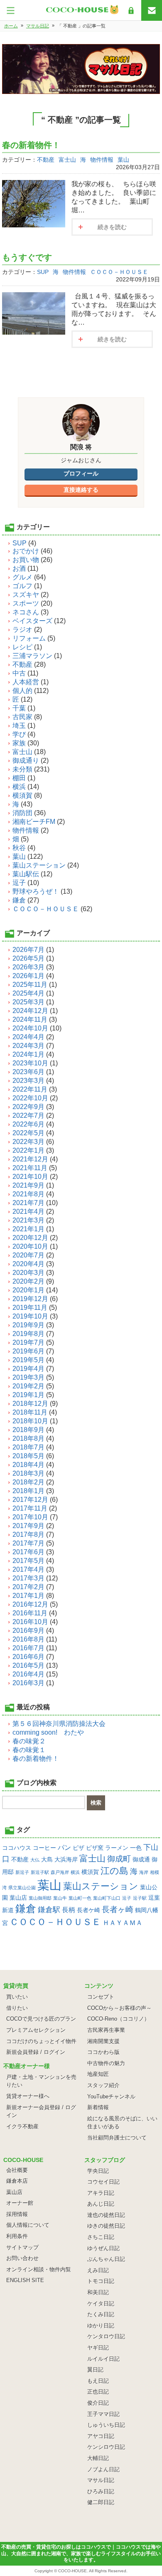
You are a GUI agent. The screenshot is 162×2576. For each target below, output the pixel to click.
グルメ (22, 577)
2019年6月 (28, 1351)
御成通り (26, 760)
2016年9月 (28, 1631)
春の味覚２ (29, 1741)
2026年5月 (28, 958)
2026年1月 (28, 976)
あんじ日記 (101, 2204)
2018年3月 (28, 1473)
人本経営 (26, 682)
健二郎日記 (101, 2502)
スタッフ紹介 (103, 2085)
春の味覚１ (29, 1750)
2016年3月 (28, 1683)
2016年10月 (30, 1622)
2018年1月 (28, 1491)
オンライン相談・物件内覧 (39, 2269)
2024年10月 (30, 1028)
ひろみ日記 (101, 2491)
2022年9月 (28, 1107)
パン (64, 1847)
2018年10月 (30, 1421)
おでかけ (26, 551)
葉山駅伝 (26, 874)
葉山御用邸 (40, 1898)
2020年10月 (30, 1246)
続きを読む (112, 227)
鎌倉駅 (49, 1910)
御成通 (141, 1859)
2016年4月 (28, 1674)
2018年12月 (30, 1404)
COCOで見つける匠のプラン (41, 2019)
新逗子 (22, 1872)
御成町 (119, 1859)
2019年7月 (28, 1342)
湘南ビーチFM (34, 822)
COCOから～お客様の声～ (119, 2008)
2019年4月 (28, 1369)
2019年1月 (28, 1395)
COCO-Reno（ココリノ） (118, 2019)
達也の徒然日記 (106, 2215)
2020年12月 (30, 1238)
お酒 (19, 568)
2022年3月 (28, 1142)
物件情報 (102, 160)
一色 (136, 1848)
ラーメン (117, 1848)
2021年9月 (28, 1185)
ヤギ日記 (98, 2348)
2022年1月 (28, 1150)
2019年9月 (28, 1325)
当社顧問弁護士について (117, 2138)
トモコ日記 (101, 2281)
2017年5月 (28, 1561)
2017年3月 (28, 1578)
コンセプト (101, 1997)
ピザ (79, 1848)
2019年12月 (30, 1299)
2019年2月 (28, 1386)
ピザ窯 (95, 1848)
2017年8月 (28, 1535)
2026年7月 (28, 950)
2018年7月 (28, 1447)
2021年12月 (30, 1159)
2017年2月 (28, 1587)
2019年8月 (28, 1334)
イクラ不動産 (22, 2126)
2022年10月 (30, 1098)
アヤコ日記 (101, 2436)
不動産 (46, 160)
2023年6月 (28, 1072)
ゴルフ (22, 586)
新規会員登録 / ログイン (36, 2052)
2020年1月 (28, 1290)
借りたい (17, 2008)
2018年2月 (28, 1482)
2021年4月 (28, 1212)
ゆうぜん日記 (103, 2248)
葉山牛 (60, 1898)
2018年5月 (28, 1456)
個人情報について (28, 2225)
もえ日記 (98, 2381)
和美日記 (98, 2292)
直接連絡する (81, 490)
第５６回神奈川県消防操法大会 (59, 1724)
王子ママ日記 (103, 2414)
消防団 (22, 813)
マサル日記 (101, 2480)
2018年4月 (28, 1465)
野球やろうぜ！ (36, 891)
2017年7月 (28, 1543)
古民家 (22, 717)
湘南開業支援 (103, 2041)
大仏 (35, 1860)
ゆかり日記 (101, 2326)
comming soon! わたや (48, 1732)
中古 (19, 673)
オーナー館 (20, 2203)
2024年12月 (30, 1011)
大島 (47, 1859)
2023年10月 (30, 1063)
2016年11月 (30, 1613)
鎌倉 (19, 900)
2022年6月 (28, 1124)
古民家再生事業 (106, 2030)
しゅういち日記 (106, 2425)
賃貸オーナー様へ (28, 2096)
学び (19, 734)
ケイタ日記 (101, 2304)
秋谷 (19, 848)
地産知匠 (98, 2074)
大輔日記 (98, 2458)
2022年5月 (28, 1133)
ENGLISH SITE (25, 2280)
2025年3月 (28, 1002)
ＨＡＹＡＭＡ (123, 1923)
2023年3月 (28, 1081)
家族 (19, 743)
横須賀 (22, 795)
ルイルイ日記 (103, 2359)
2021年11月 (30, 1168)
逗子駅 (140, 1898)
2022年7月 (28, 1115)
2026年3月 (28, 967)
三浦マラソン (32, 656)
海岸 (144, 1872)
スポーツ (26, 603)
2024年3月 (28, 1046)
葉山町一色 (80, 1898)
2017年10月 (30, 1517)
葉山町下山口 (107, 1898)
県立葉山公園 (22, 1888)
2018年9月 (28, 1430)
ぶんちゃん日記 (106, 2259)
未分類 (22, 769)
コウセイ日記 (103, 2182)
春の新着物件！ (31, 145)
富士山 (67, 160)
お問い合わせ (22, 2258)
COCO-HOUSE (72, 2571)
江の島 (114, 1871)
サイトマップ (22, 2247)
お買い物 (26, 560)
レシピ (22, 647)
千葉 (19, 708)
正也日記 (98, 2392)
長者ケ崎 (88, 1910)
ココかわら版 (103, 2052)
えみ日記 (98, 2270)
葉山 (123, 160)
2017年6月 (28, 1552)
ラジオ (22, 630)
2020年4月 (28, 1264)
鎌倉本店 (17, 2181)
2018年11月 (30, 1412)
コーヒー (44, 1848)
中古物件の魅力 (106, 2063)
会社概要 (17, 2170)
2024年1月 (28, 1054)
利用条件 (17, 2236)
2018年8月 (28, 1438)
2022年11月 (30, 1089)
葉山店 (18, 1898)
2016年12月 (30, 1604)
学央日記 (98, 2171)
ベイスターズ (32, 621)
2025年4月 (28, 993)
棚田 (19, 778)
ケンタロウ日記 (106, 2336)
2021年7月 (28, 1203)
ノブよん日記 (103, 2469)
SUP (43, 272)
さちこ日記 (101, 2237)
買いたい (17, 1997)
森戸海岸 (60, 1872)
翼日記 (95, 2370)
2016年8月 (28, 1639)
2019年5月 (28, 1360)
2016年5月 (28, 1665)
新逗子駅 (40, 1872)
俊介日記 (98, 2403)
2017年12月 (30, 1500)
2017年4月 (28, 1569)
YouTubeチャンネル (111, 2097)
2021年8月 (28, 1194)
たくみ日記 (101, 2314)
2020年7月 (28, 1255)
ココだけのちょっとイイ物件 (41, 2041)
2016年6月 (28, 1657)
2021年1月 (28, 1229)
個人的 (22, 691)
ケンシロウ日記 (106, 2447)
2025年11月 (30, 985)
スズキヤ (26, 595)
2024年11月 (30, 1019)
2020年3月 (28, 1273)
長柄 (69, 1910)
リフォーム (29, 638)
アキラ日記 (101, 2193)
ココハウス (17, 1848)
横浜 (19, 787)
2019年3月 (28, 1377)
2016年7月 (28, 1648)
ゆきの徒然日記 (106, 2226)
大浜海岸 (66, 1859)
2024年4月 (28, 1037)
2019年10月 (30, 1316)
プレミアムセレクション (36, 2030)
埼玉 (19, 726)
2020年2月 (28, 1281)
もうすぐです (27, 257)
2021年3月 (28, 1220)
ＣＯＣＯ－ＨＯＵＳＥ (119, 272)
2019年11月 (30, 1308)
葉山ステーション (39, 865)
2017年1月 (28, 1596)
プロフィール (81, 473)
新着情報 (98, 2107)
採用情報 (17, 2214)
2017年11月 (30, 1508)
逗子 (19, 883)
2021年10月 (30, 1177)
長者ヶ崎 (118, 1909)
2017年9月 (28, 1526)
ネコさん (26, 612)
